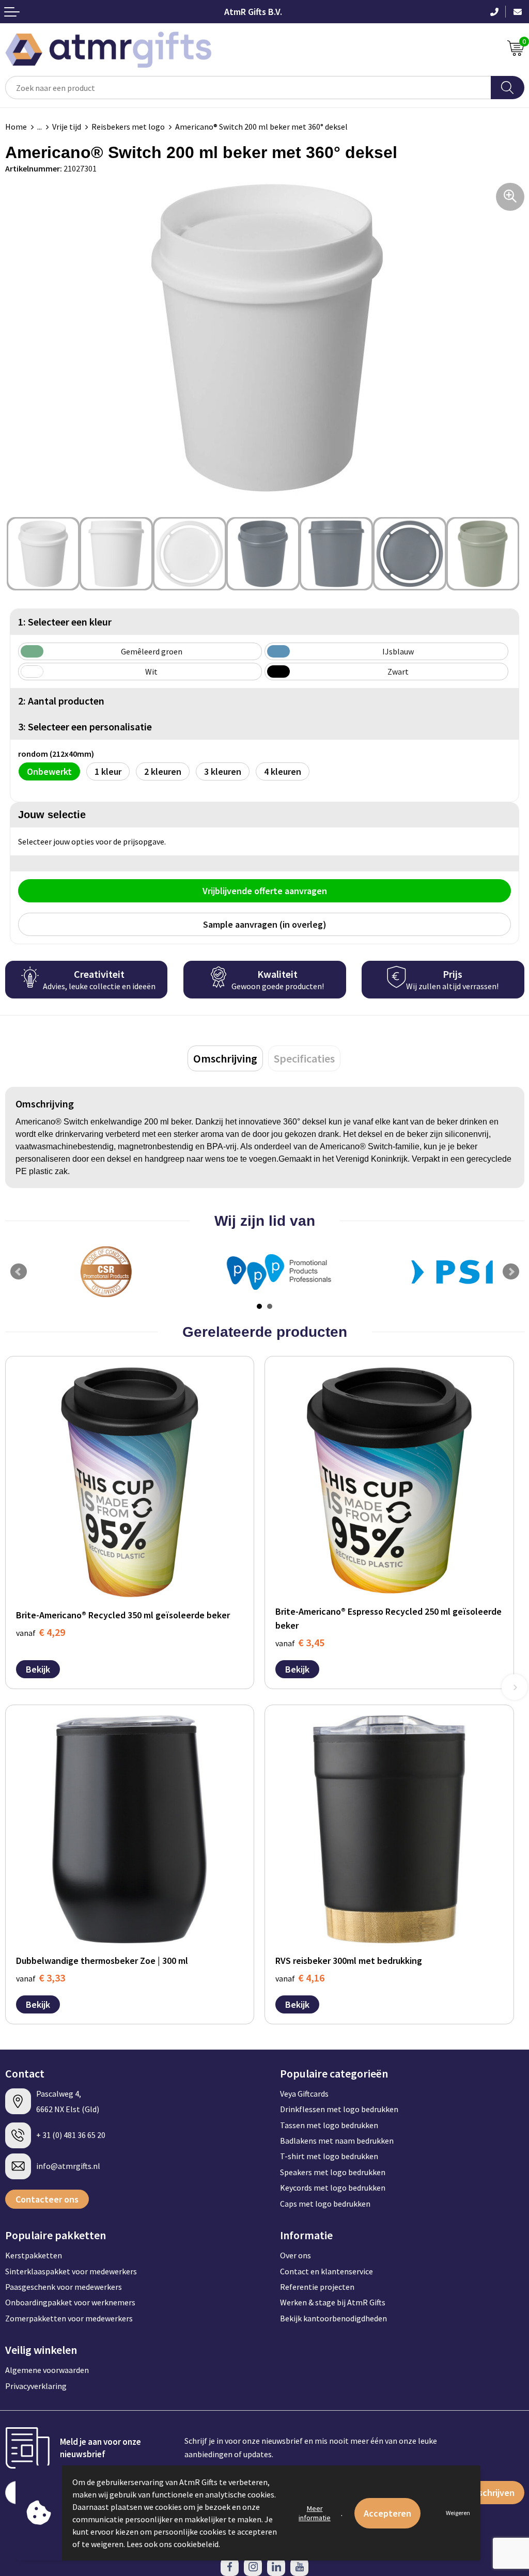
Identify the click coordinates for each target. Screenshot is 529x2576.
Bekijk (38, 1669)
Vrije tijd (67, 127)
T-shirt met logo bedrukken (329, 2156)
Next (511, 1272)
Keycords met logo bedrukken (333, 2188)
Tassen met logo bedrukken (329, 2125)
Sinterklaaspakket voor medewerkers (71, 2271)
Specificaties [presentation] (304, 1058)
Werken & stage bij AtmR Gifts (333, 2302)
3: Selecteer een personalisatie (85, 727)
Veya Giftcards (304, 2094)
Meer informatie (315, 2513)
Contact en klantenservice (326, 2271)
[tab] (225, 1058)
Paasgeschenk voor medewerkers (64, 2287)
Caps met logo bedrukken (325, 2204)
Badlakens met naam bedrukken (337, 2141)
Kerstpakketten (34, 2255)
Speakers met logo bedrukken (333, 2172)
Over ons (295, 2255)
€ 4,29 (41, 1632)
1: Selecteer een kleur (65, 622)
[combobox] (248, 88)
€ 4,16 (300, 1978)
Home (16, 127)
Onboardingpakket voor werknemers (70, 2302)
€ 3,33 (41, 1978)
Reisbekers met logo (128, 127)
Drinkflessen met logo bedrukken (339, 2109)
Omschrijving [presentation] (225, 1058)
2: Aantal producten (61, 701)
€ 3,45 (300, 1642)
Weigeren (458, 2513)
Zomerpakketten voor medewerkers (69, 2318)
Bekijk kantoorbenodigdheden (333, 2318)
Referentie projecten (317, 2287)
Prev (19, 1272)
